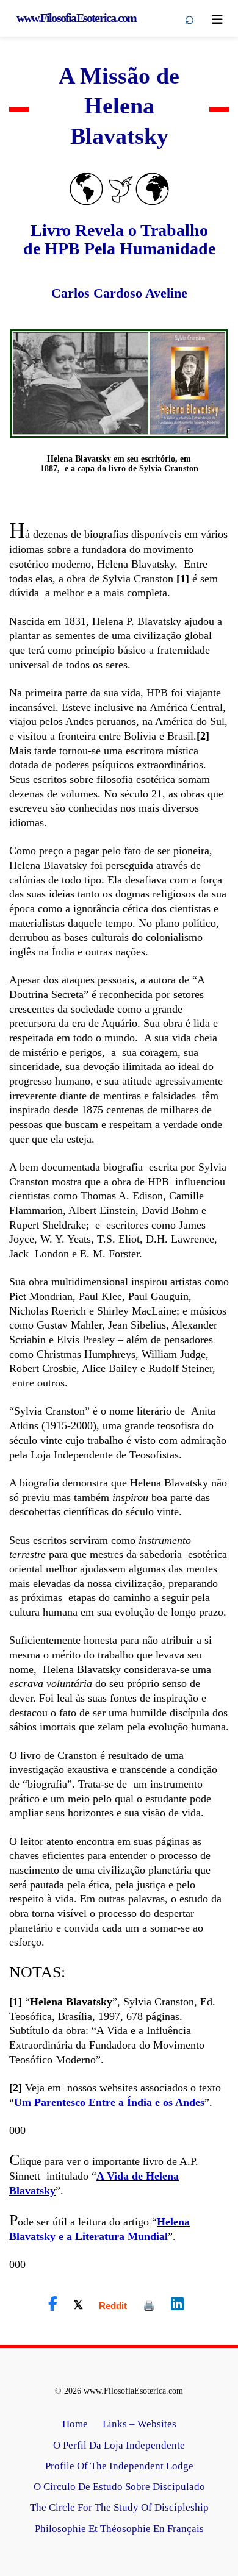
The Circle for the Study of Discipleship (119, 2507)
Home (75, 2424)
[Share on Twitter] (78, 2304)
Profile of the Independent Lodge (119, 2466)
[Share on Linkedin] (177, 2304)
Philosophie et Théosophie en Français (119, 2529)
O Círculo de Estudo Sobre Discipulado (119, 2487)
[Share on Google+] (113, 2306)
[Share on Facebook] (53, 2304)
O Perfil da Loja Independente (119, 2445)
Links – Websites (139, 2424)
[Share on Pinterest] (149, 2306)
